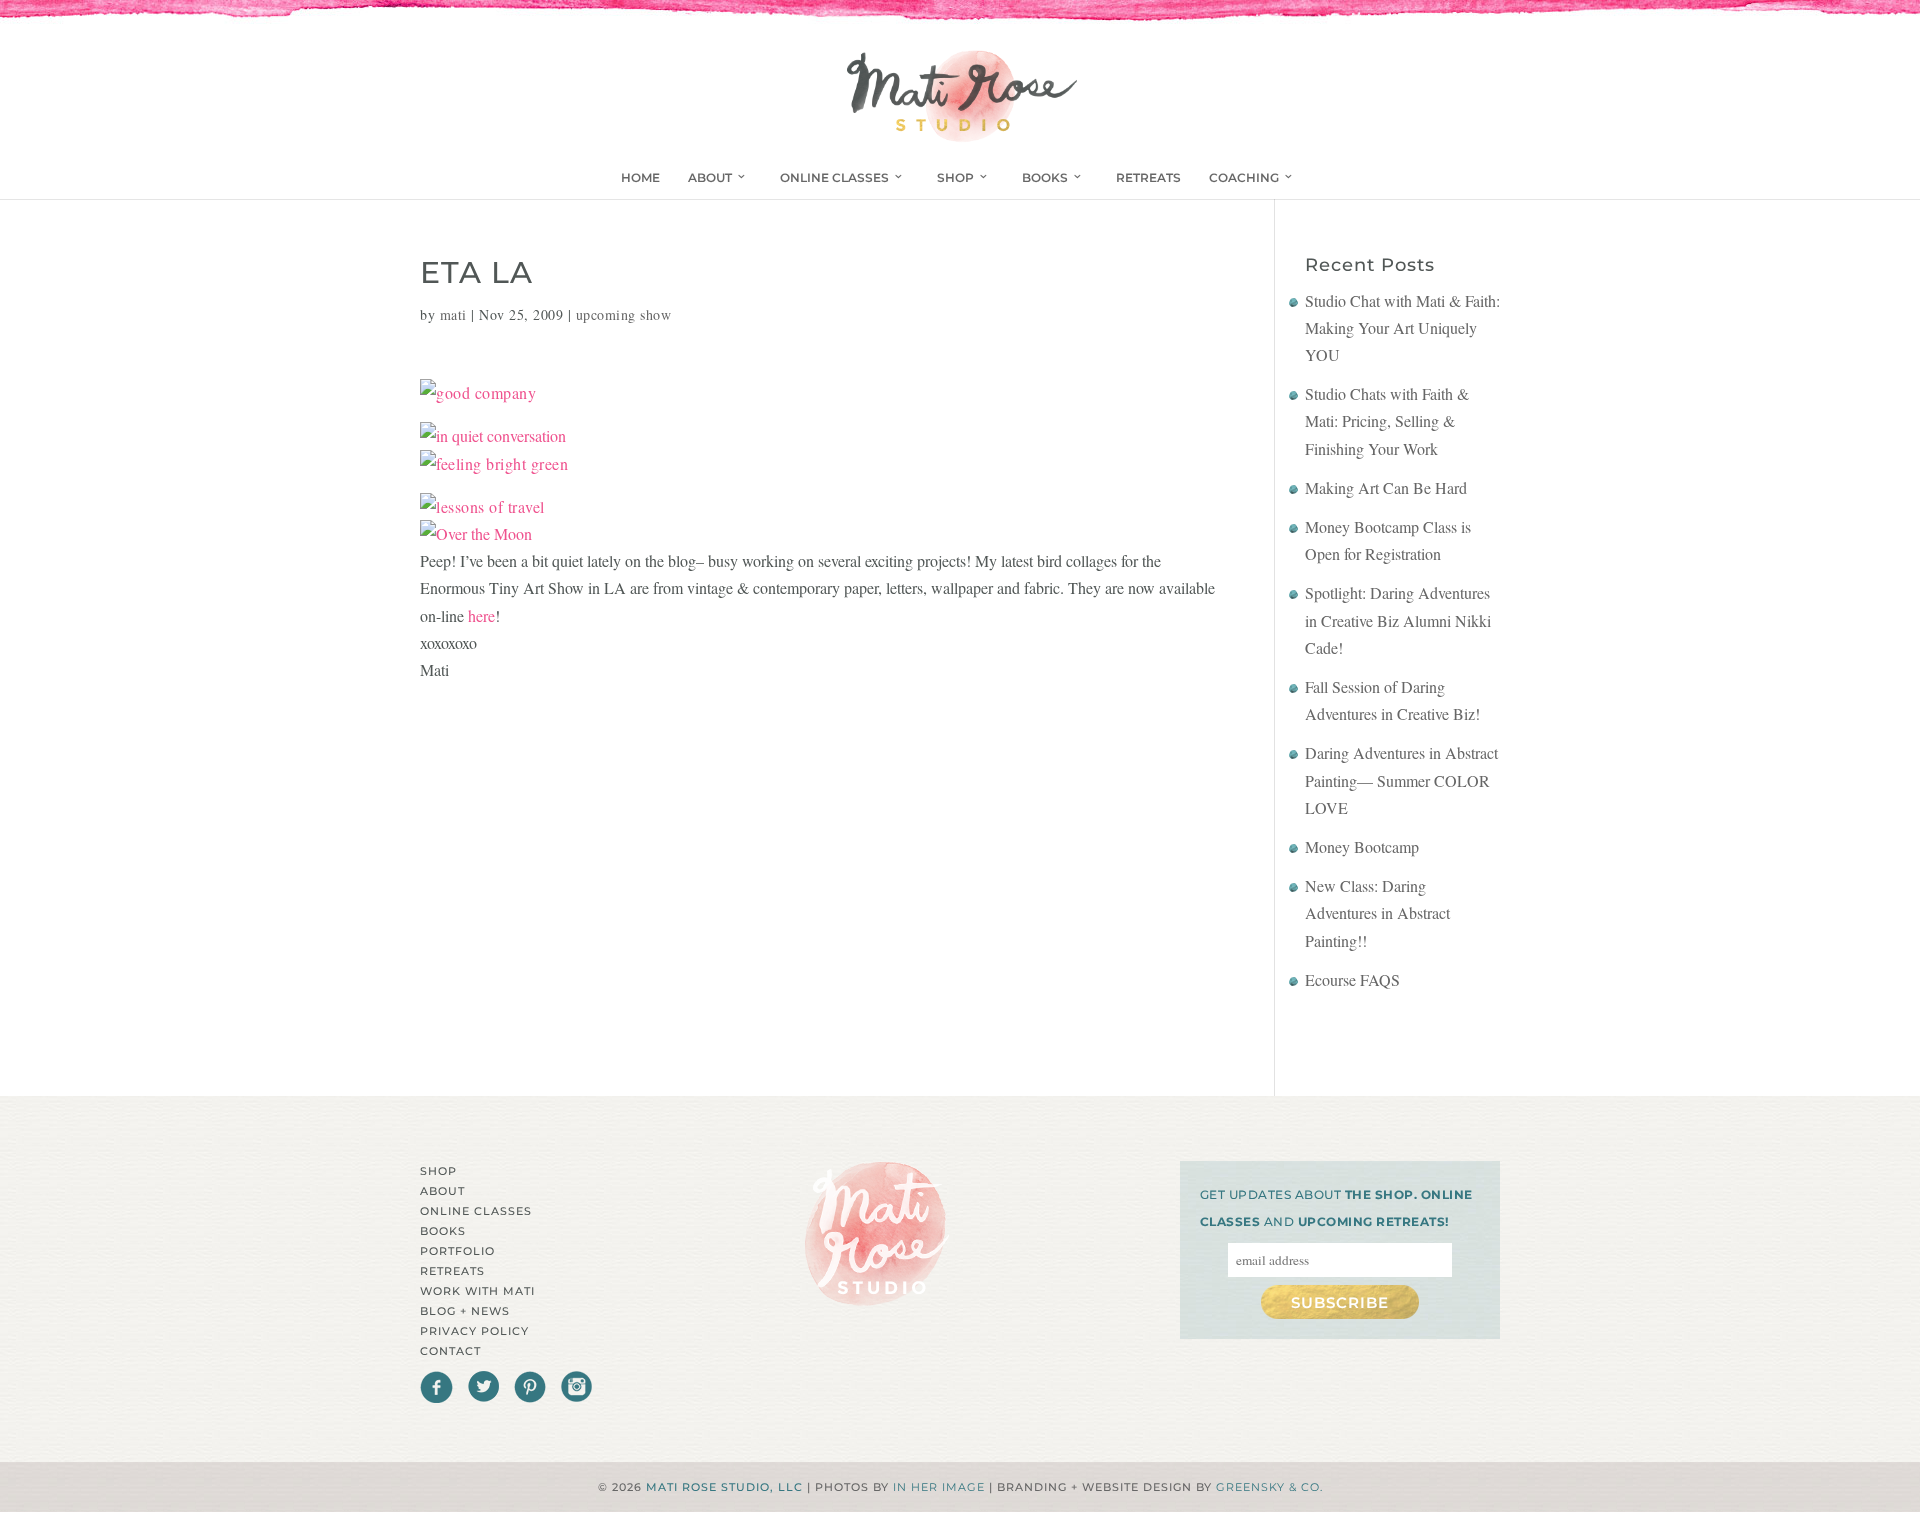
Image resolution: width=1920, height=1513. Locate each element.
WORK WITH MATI (477, 1291)
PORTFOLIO (457, 1251)
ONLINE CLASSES (834, 177)
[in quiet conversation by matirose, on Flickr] (493, 435)
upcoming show (624, 314)
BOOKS (1045, 177)
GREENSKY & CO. (1269, 1487)
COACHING (1244, 177)
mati (453, 314)
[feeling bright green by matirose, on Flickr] (494, 463)
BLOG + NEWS (465, 1311)
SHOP (955, 177)
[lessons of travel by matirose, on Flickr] (482, 506)
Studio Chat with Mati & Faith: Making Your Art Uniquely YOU (1402, 327)
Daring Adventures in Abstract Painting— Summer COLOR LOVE (1401, 779)
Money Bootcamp (1362, 846)
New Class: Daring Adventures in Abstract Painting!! (1377, 912)
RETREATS (1148, 177)
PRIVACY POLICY (474, 1331)
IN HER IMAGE (939, 1487)
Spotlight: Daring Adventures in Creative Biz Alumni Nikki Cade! (1398, 619)
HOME (640, 177)
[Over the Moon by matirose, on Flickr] (476, 533)
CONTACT (450, 1351)
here (481, 615)
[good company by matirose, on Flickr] (478, 392)
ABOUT (710, 177)
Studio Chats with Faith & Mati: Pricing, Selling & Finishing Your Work (1387, 420)
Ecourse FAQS (1352, 979)
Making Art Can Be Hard (1386, 487)
